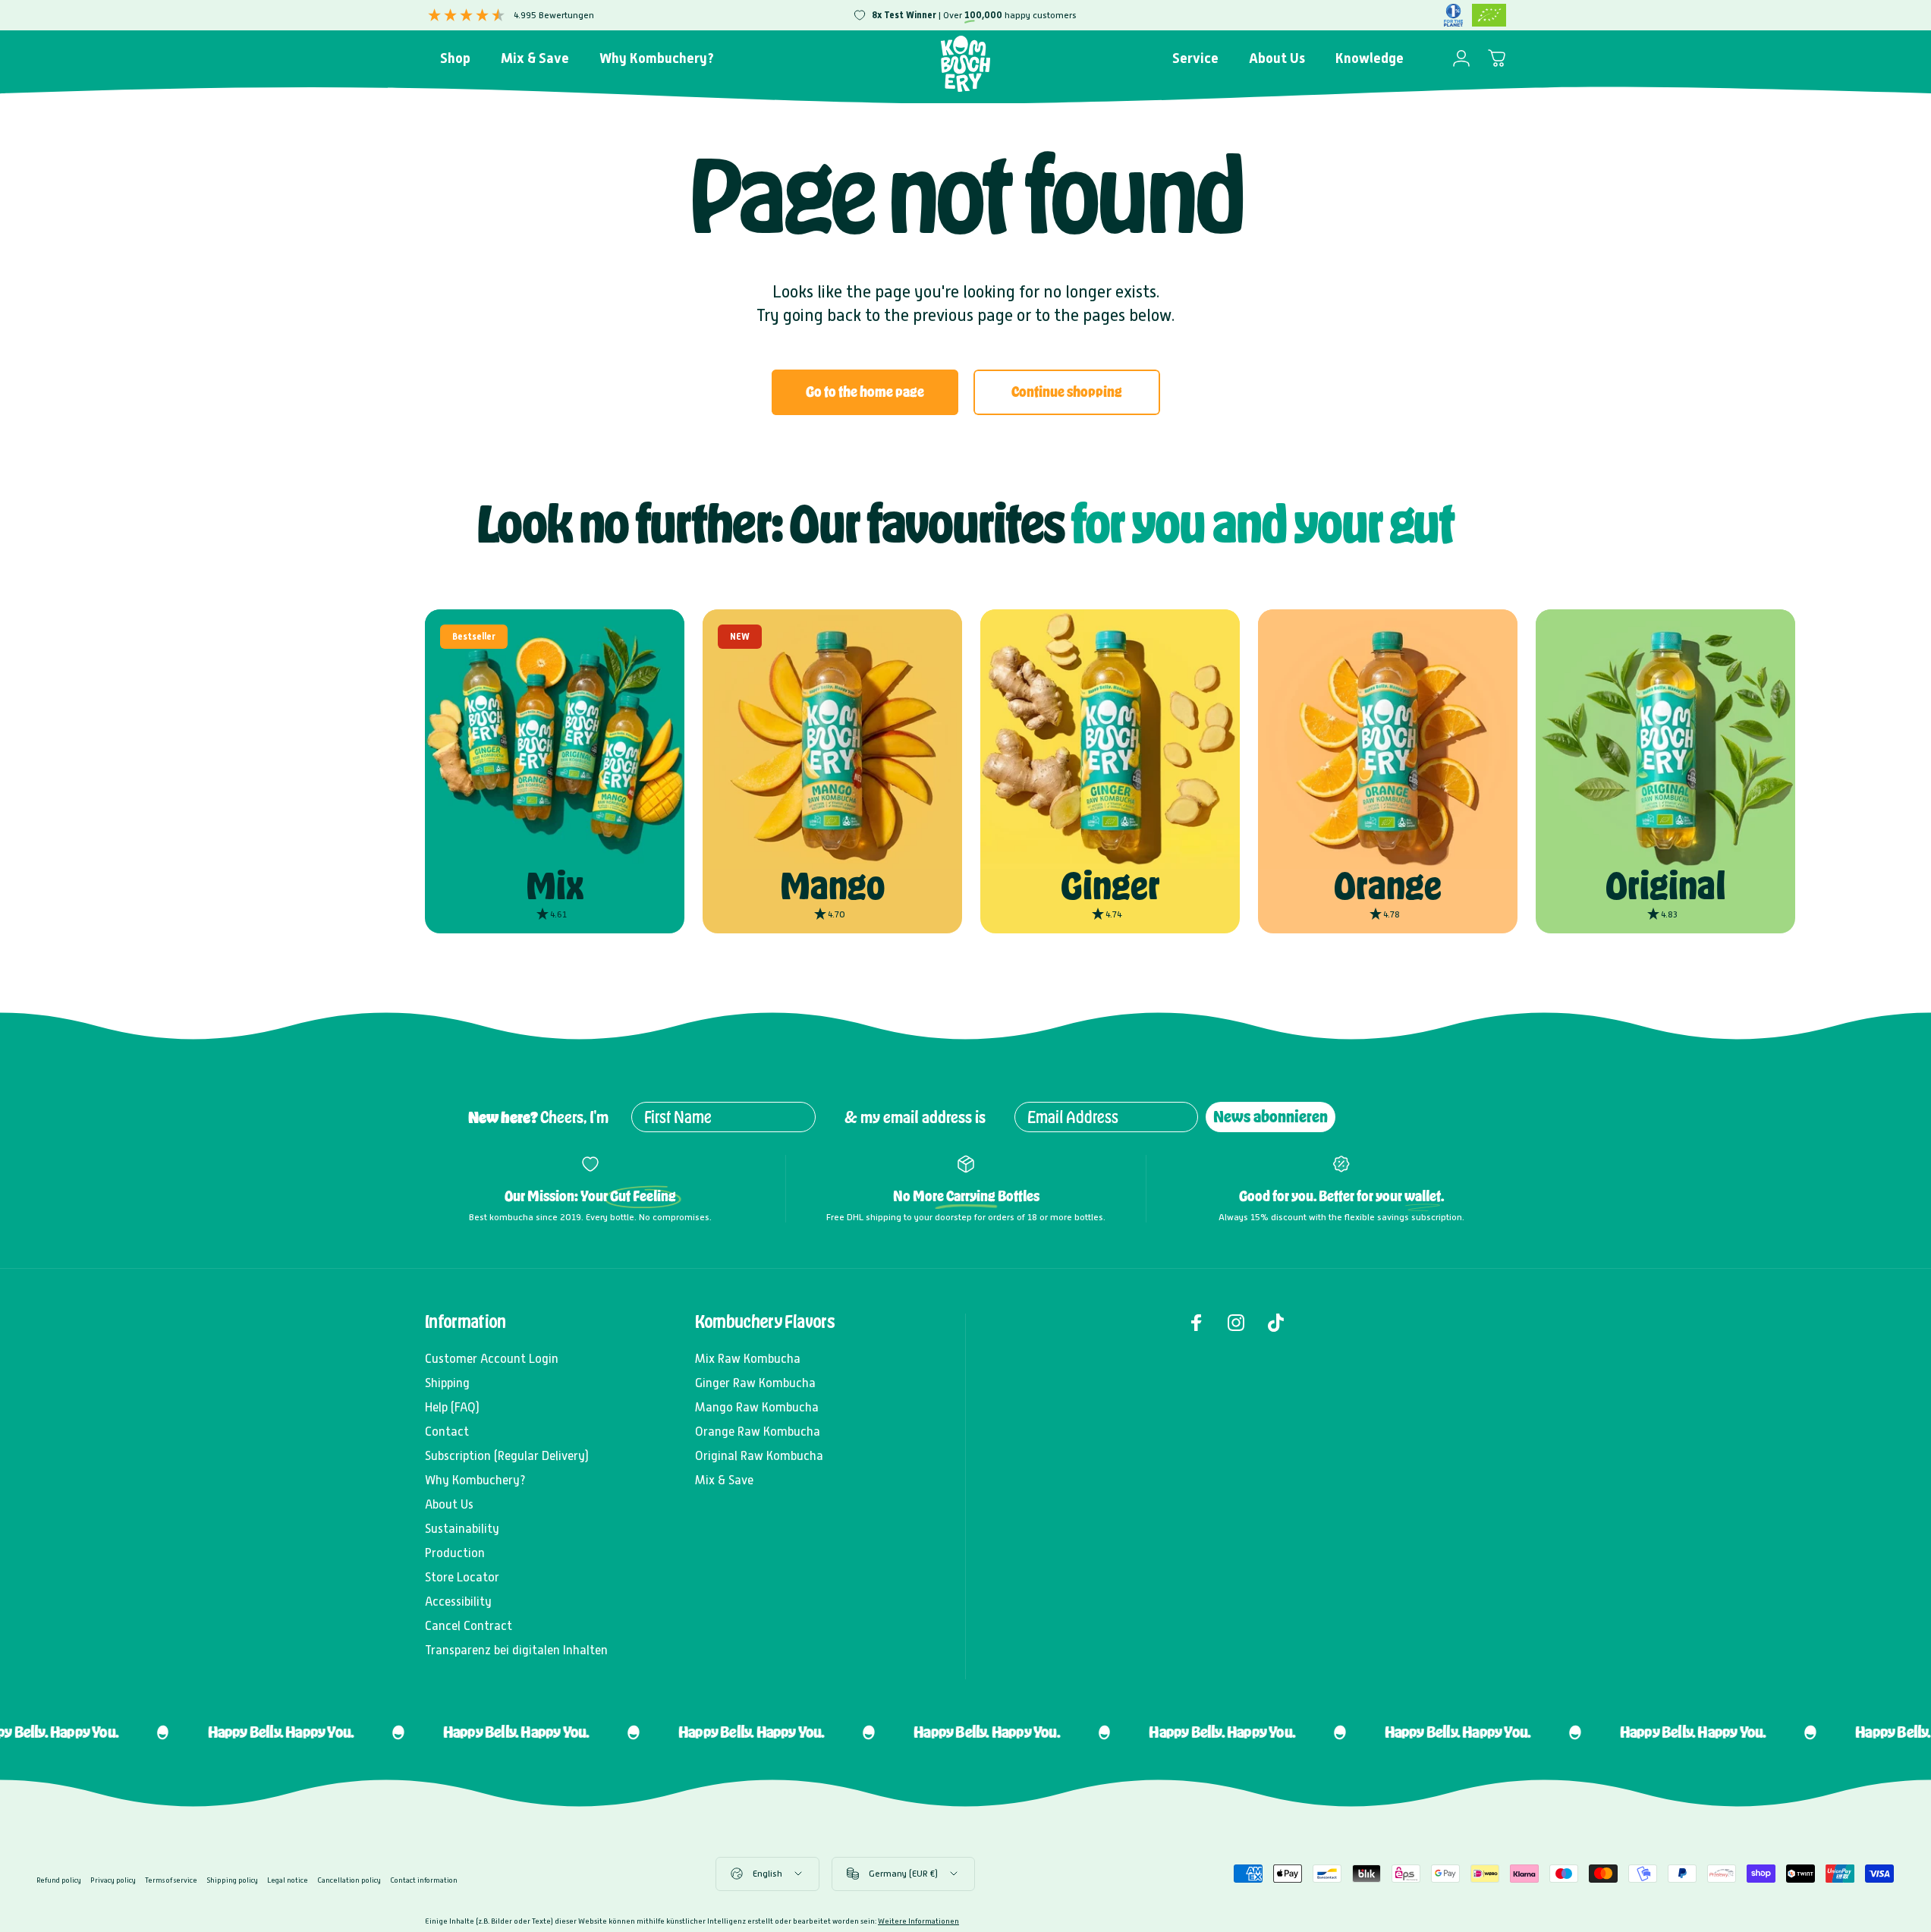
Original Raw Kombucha (759, 1456)
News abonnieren (1271, 1117)
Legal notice (288, 1880)
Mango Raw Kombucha (757, 1407)
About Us (449, 1504)
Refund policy (59, 1880)
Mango (832, 886)
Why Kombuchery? (475, 1480)
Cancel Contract (469, 1626)
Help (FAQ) (452, 1407)
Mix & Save (724, 1480)
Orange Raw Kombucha (758, 1432)
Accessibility (458, 1602)
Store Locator (462, 1577)
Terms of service (171, 1880)
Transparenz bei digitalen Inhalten (516, 1650)
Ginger (1110, 886)
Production (455, 1553)
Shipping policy (232, 1880)
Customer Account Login (492, 1359)
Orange (1388, 886)
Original (1666, 886)
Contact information (424, 1880)
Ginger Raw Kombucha (755, 1383)
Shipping (447, 1383)
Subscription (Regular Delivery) (507, 1456)
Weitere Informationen (918, 1921)
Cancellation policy (349, 1880)
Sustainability (462, 1529)
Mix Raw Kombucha (748, 1359)
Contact (447, 1432)
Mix (555, 886)
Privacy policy (113, 1880)
